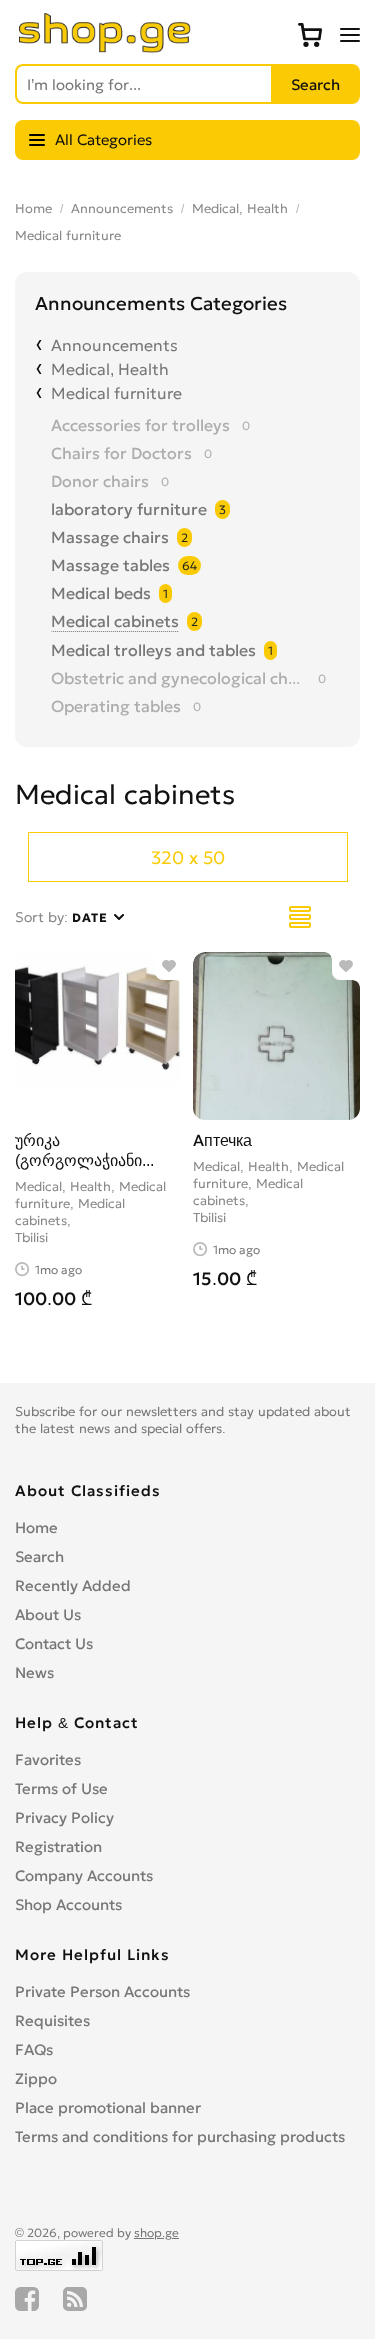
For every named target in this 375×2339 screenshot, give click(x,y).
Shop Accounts (68, 1904)
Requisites (52, 2020)
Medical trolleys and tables (153, 650)
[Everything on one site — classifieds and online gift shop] (105, 47)
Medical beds (101, 593)
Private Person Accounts (102, 1991)
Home (33, 208)
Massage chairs (110, 537)
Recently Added (73, 1585)
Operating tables (116, 706)
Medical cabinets (115, 621)
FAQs (34, 2049)
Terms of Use (61, 1788)
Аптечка (222, 1140)
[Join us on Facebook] (27, 2299)
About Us (48, 1614)
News (34, 1672)
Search (39, 1556)
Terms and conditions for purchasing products (180, 2136)
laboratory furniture (129, 509)
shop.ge (156, 2232)
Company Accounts (84, 1875)
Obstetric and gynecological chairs (178, 678)
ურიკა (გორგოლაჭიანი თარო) (78, 1160)
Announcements (122, 208)
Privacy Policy (64, 1817)
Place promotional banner (108, 2107)
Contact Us (54, 1643)
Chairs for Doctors (121, 453)
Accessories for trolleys (140, 425)
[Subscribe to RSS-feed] (75, 2299)
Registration (58, 1846)
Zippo (36, 2078)
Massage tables (110, 565)
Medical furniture (68, 235)
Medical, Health (240, 208)
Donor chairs (100, 481)
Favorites (48, 1759)
